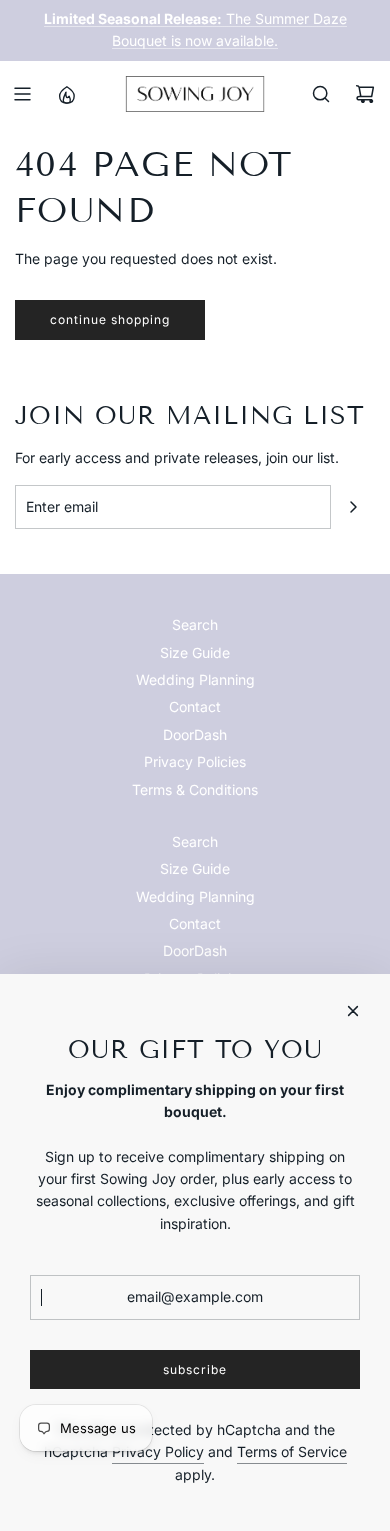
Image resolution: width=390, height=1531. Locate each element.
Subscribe (195, 1369)
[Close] (353, 1011)
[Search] (321, 94)
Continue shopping (110, 319)
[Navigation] (22, 94)
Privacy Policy (158, 1451)
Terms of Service (292, 1451)
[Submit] (353, 507)
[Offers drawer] (66, 94)
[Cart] (365, 94)
